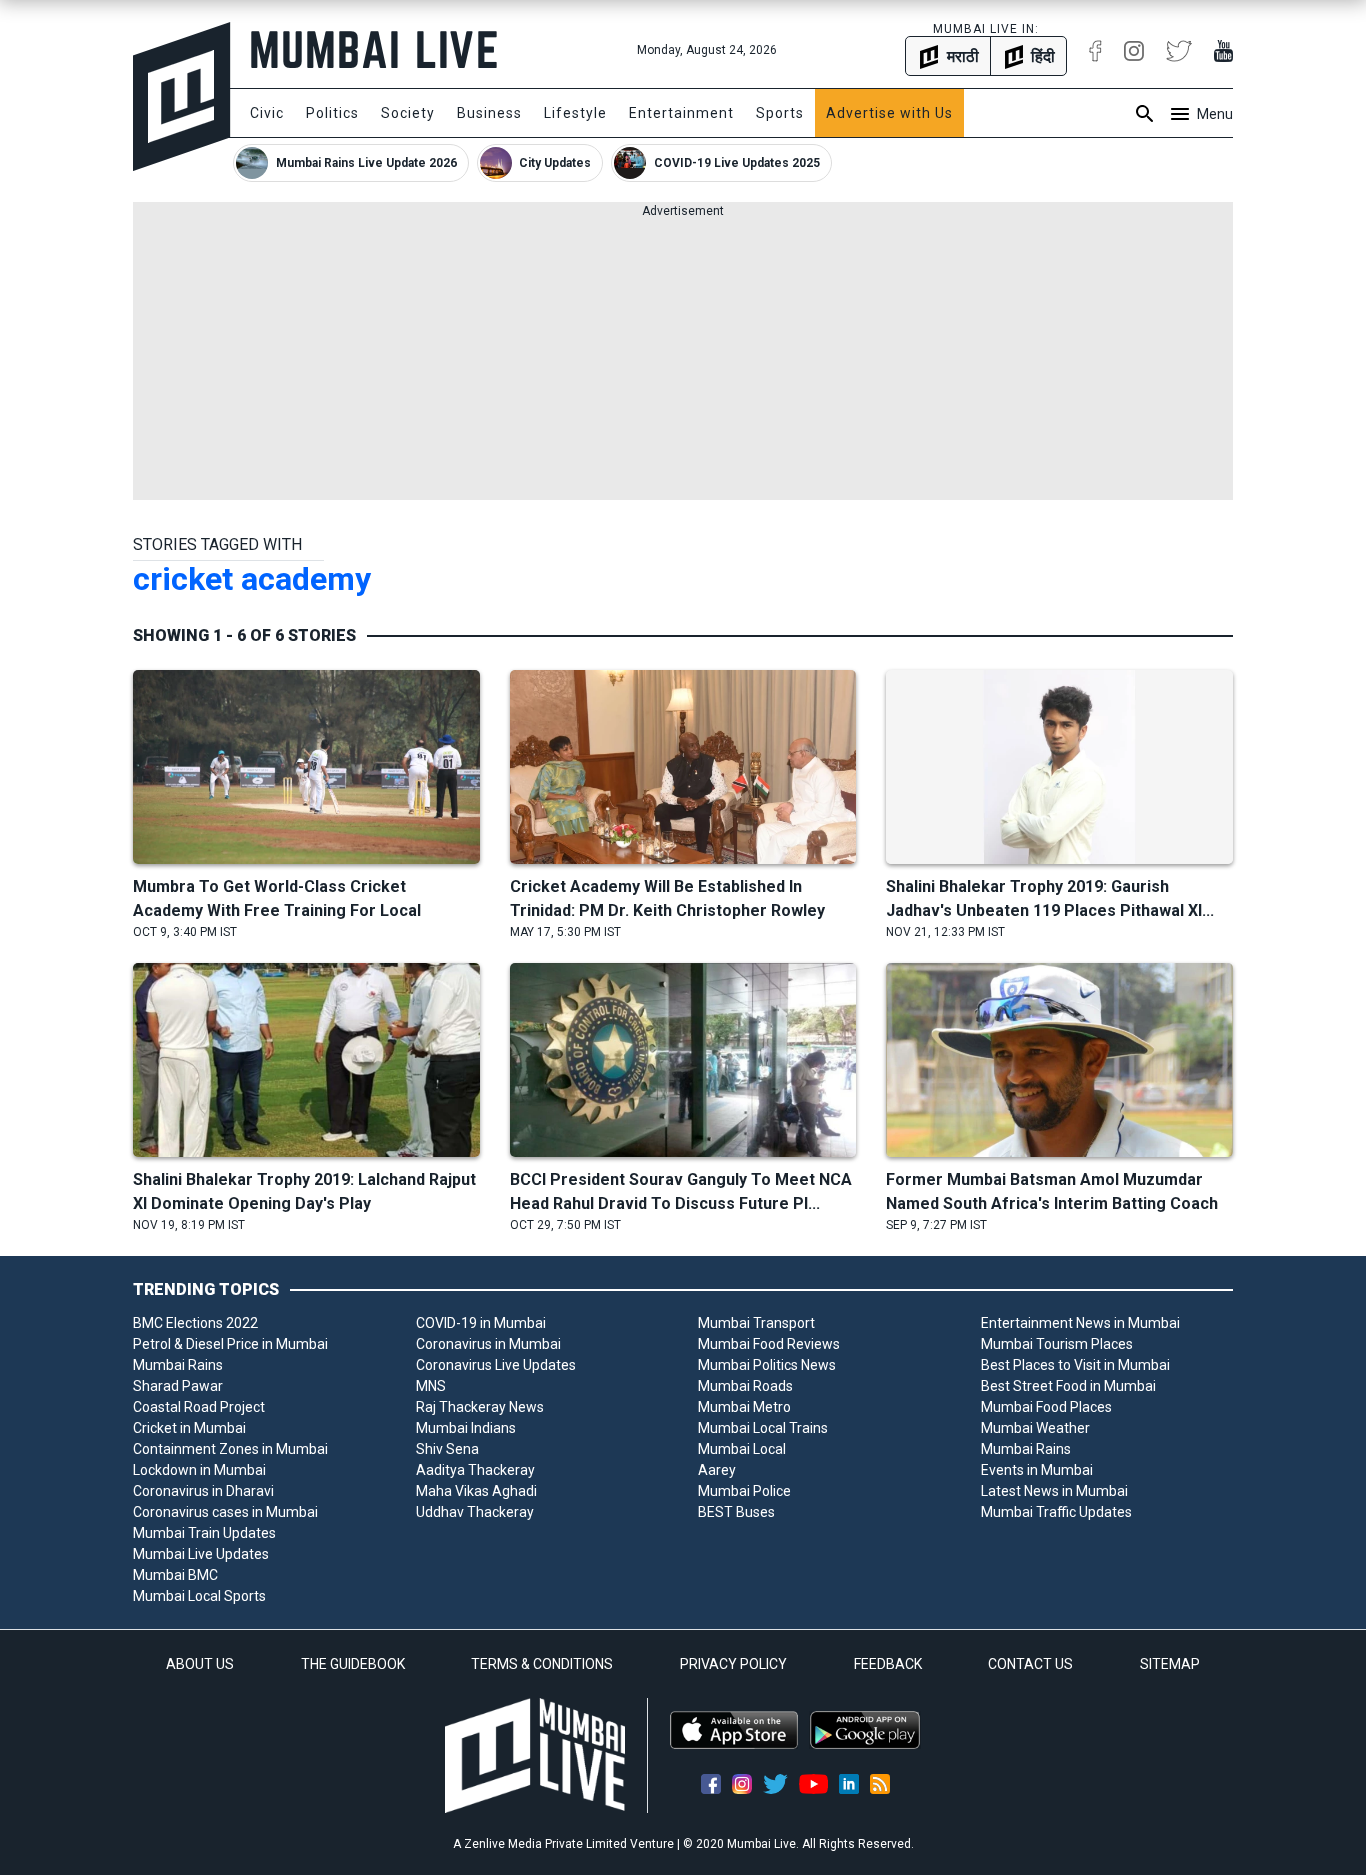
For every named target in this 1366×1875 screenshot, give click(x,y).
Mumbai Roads (745, 1386)
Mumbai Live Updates (201, 1554)
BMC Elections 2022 (195, 1323)
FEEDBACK (888, 1664)
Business (489, 113)
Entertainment (681, 113)
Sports (780, 113)
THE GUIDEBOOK (353, 1664)
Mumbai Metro (744, 1407)
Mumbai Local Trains (763, 1428)
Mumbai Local (742, 1449)
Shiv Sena (447, 1449)
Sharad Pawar (178, 1386)
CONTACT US (1030, 1664)
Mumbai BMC (175, 1575)
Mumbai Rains (178, 1365)
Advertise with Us (889, 113)
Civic (267, 113)
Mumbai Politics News (767, 1365)
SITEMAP (1170, 1664)
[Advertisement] (683, 360)
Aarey (717, 1470)
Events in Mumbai (1037, 1470)
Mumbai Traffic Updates (1056, 1512)
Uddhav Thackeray (475, 1512)
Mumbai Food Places (1046, 1407)
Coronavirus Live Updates (496, 1365)
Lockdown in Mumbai (199, 1470)
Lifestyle (575, 113)
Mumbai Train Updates (204, 1533)
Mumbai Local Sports (199, 1596)
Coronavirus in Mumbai (488, 1344)
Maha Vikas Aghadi (476, 1491)
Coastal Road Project (199, 1407)
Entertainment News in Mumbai (1080, 1323)
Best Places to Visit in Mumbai (1075, 1365)
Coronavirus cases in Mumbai (225, 1512)
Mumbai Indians (466, 1428)
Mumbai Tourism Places (1057, 1344)
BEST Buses (736, 1512)
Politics (332, 113)
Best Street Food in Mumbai (1068, 1386)
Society (408, 113)
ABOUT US (200, 1664)
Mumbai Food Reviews (769, 1344)
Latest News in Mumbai (1054, 1491)
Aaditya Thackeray (475, 1470)
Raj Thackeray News (480, 1407)
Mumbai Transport (756, 1323)
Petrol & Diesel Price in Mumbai (230, 1344)
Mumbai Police (744, 1491)
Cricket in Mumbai (189, 1428)
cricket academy (252, 579)
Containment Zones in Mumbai (230, 1449)
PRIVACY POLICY (733, 1664)
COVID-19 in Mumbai (481, 1323)
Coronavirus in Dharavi (203, 1491)
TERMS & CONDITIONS (542, 1664)
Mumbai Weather (1035, 1428)
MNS (431, 1386)
